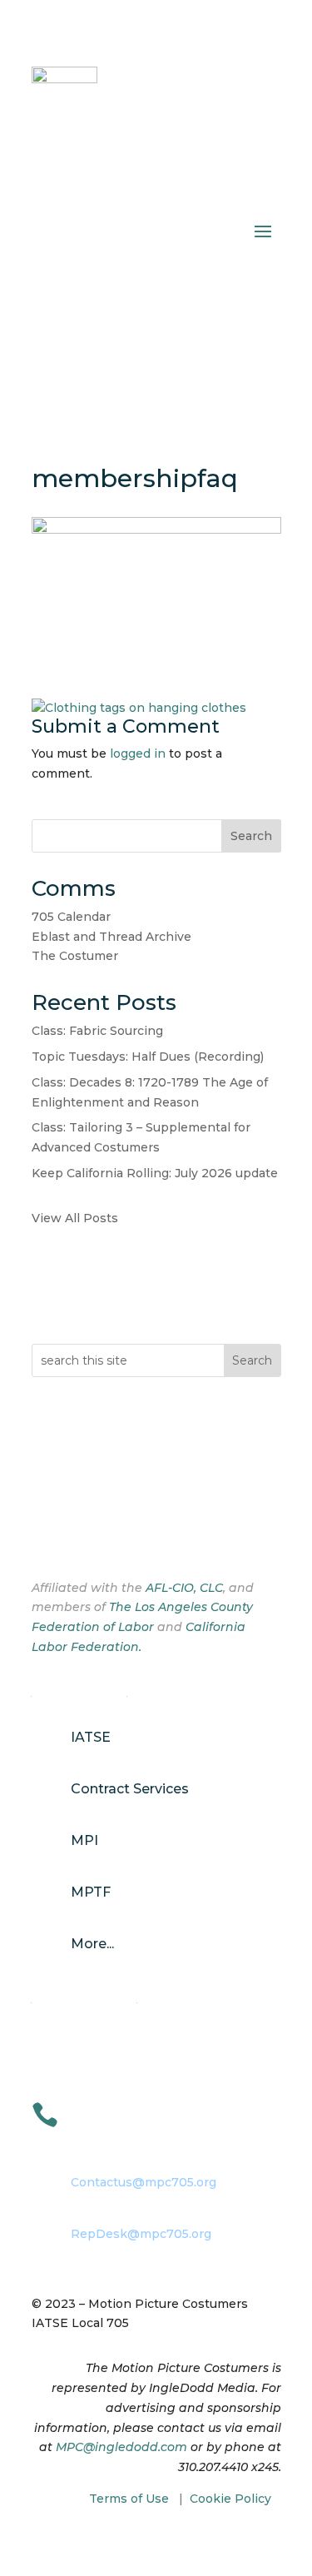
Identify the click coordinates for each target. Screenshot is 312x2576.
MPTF (91, 1892)
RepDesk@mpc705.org (141, 2234)
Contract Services (130, 1789)
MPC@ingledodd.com (121, 2447)
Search (251, 836)
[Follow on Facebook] (45, 1534)
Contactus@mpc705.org (144, 2182)
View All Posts (75, 1218)
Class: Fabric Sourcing (97, 1031)
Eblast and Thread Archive (111, 937)
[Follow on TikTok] (111, 1534)
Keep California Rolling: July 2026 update (155, 1173)
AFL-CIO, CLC (184, 1588)
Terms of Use (129, 2499)
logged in (138, 753)
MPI (84, 1840)
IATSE (91, 1737)
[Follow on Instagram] (78, 1534)
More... (92, 1944)
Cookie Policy (230, 2499)
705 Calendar (71, 917)
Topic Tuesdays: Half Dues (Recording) (148, 1057)
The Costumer (75, 956)
